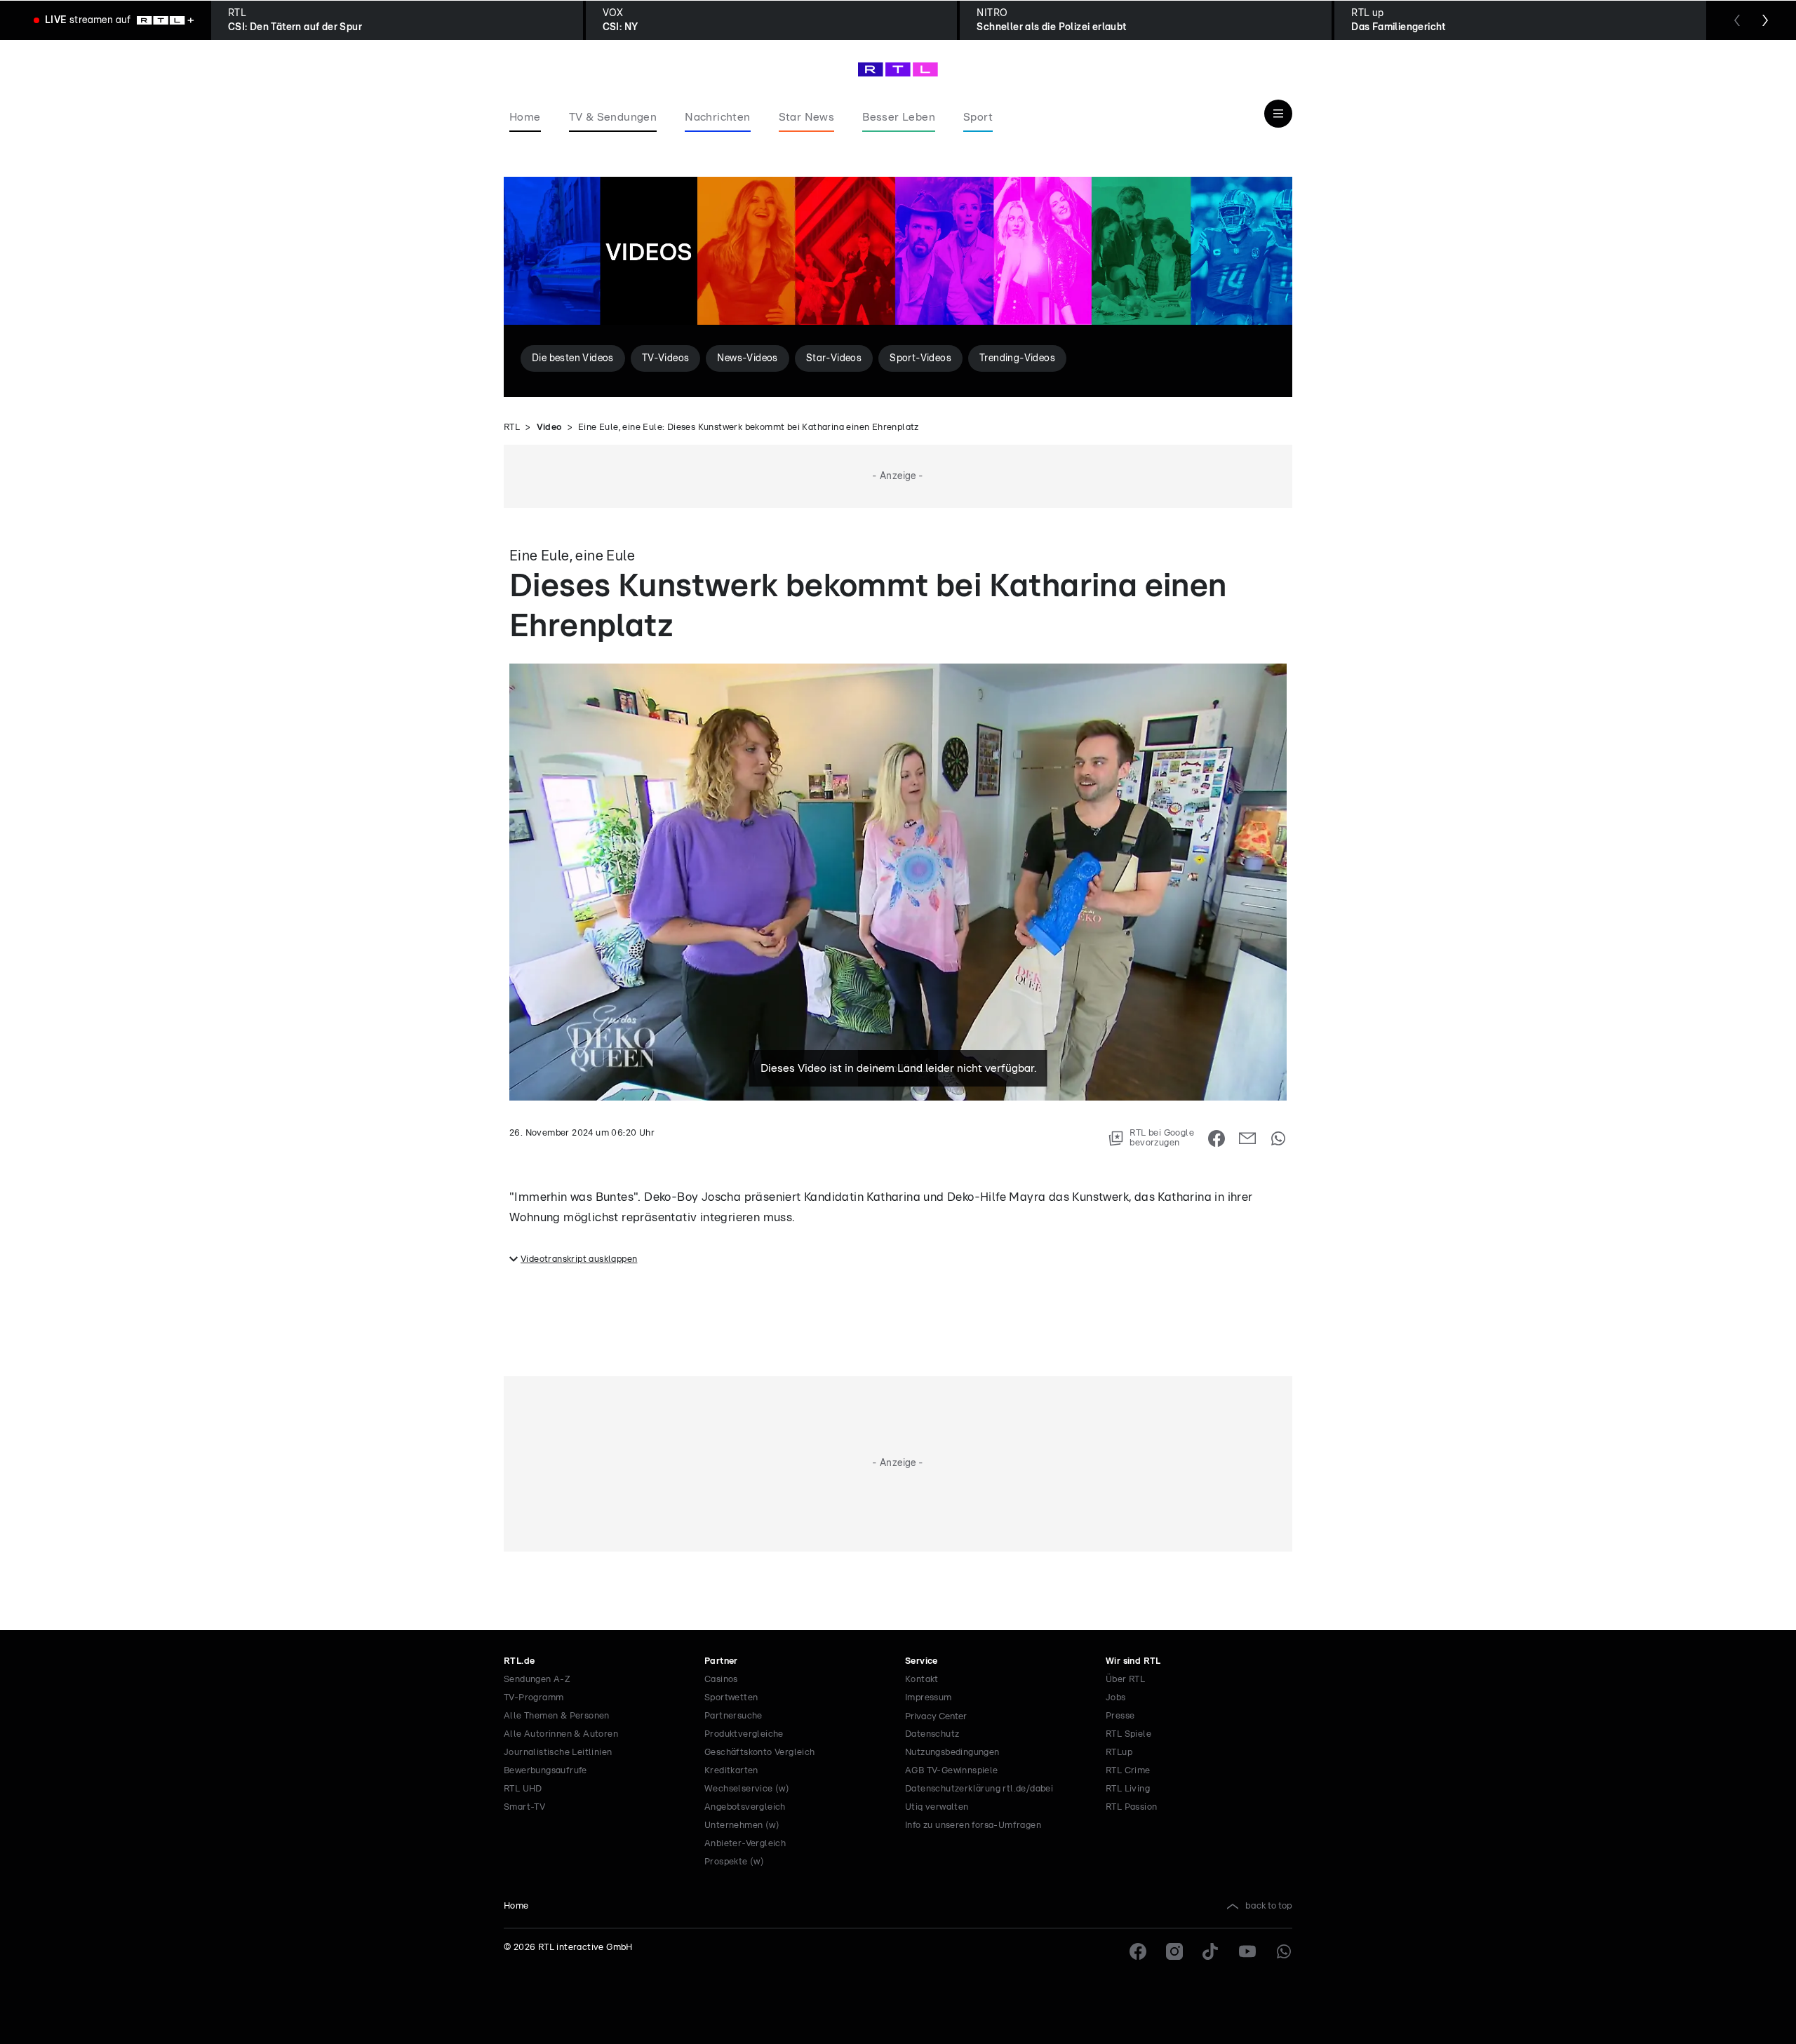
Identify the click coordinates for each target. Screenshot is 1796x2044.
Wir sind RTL (1133, 1661)
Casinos (721, 1680)
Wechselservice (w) (747, 1789)
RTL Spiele (1128, 1734)
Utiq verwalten (937, 1807)
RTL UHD (523, 1789)
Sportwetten (731, 1698)
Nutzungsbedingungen (952, 1753)
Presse (1120, 1716)
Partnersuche (733, 1716)
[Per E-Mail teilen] (1247, 1138)
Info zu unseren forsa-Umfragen (973, 1826)
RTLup (1119, 1753)
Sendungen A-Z (537, 1680)
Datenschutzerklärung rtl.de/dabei (979, 1789)
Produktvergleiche (744, 1734)
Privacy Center (936, 1716)
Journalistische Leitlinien (558, 1753)
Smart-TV (524, 1807)
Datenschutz (932, 1734)
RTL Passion (1131, 1807)
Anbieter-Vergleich (745, 1844)
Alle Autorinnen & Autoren (561, 1734)
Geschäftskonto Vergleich (760, 1753)
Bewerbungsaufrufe (545, 1771)
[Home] (898, 69)
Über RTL (1125, 1680)
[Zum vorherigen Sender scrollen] (1737, 20)
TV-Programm (534, 1698)
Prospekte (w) (734, 1862)
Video (549, 428)
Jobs (1116, 1698)
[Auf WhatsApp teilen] (1278, 1138)
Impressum (929, 1698)
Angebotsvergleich (745, 1807)
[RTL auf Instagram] (1174, 1951)
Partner (721, 1661)
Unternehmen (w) (742, 1826)
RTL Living (1128, 1789)
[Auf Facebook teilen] (1217, 1138)
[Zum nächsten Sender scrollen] (1765, 20)
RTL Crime (1128, 1771)
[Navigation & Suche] (1278, 114)
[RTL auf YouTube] (1247, 1951)
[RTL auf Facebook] (1138, 1951)
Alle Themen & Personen (557, 1716)
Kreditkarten (731, 1771)
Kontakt (922, 1680)
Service (922, 1661)
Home (516, 1906)
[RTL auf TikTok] (1211, 1951)
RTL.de (519, 1661)
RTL (512, 428)
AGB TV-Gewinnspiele (952, 1771)
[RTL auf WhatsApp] (1284, 1951)
